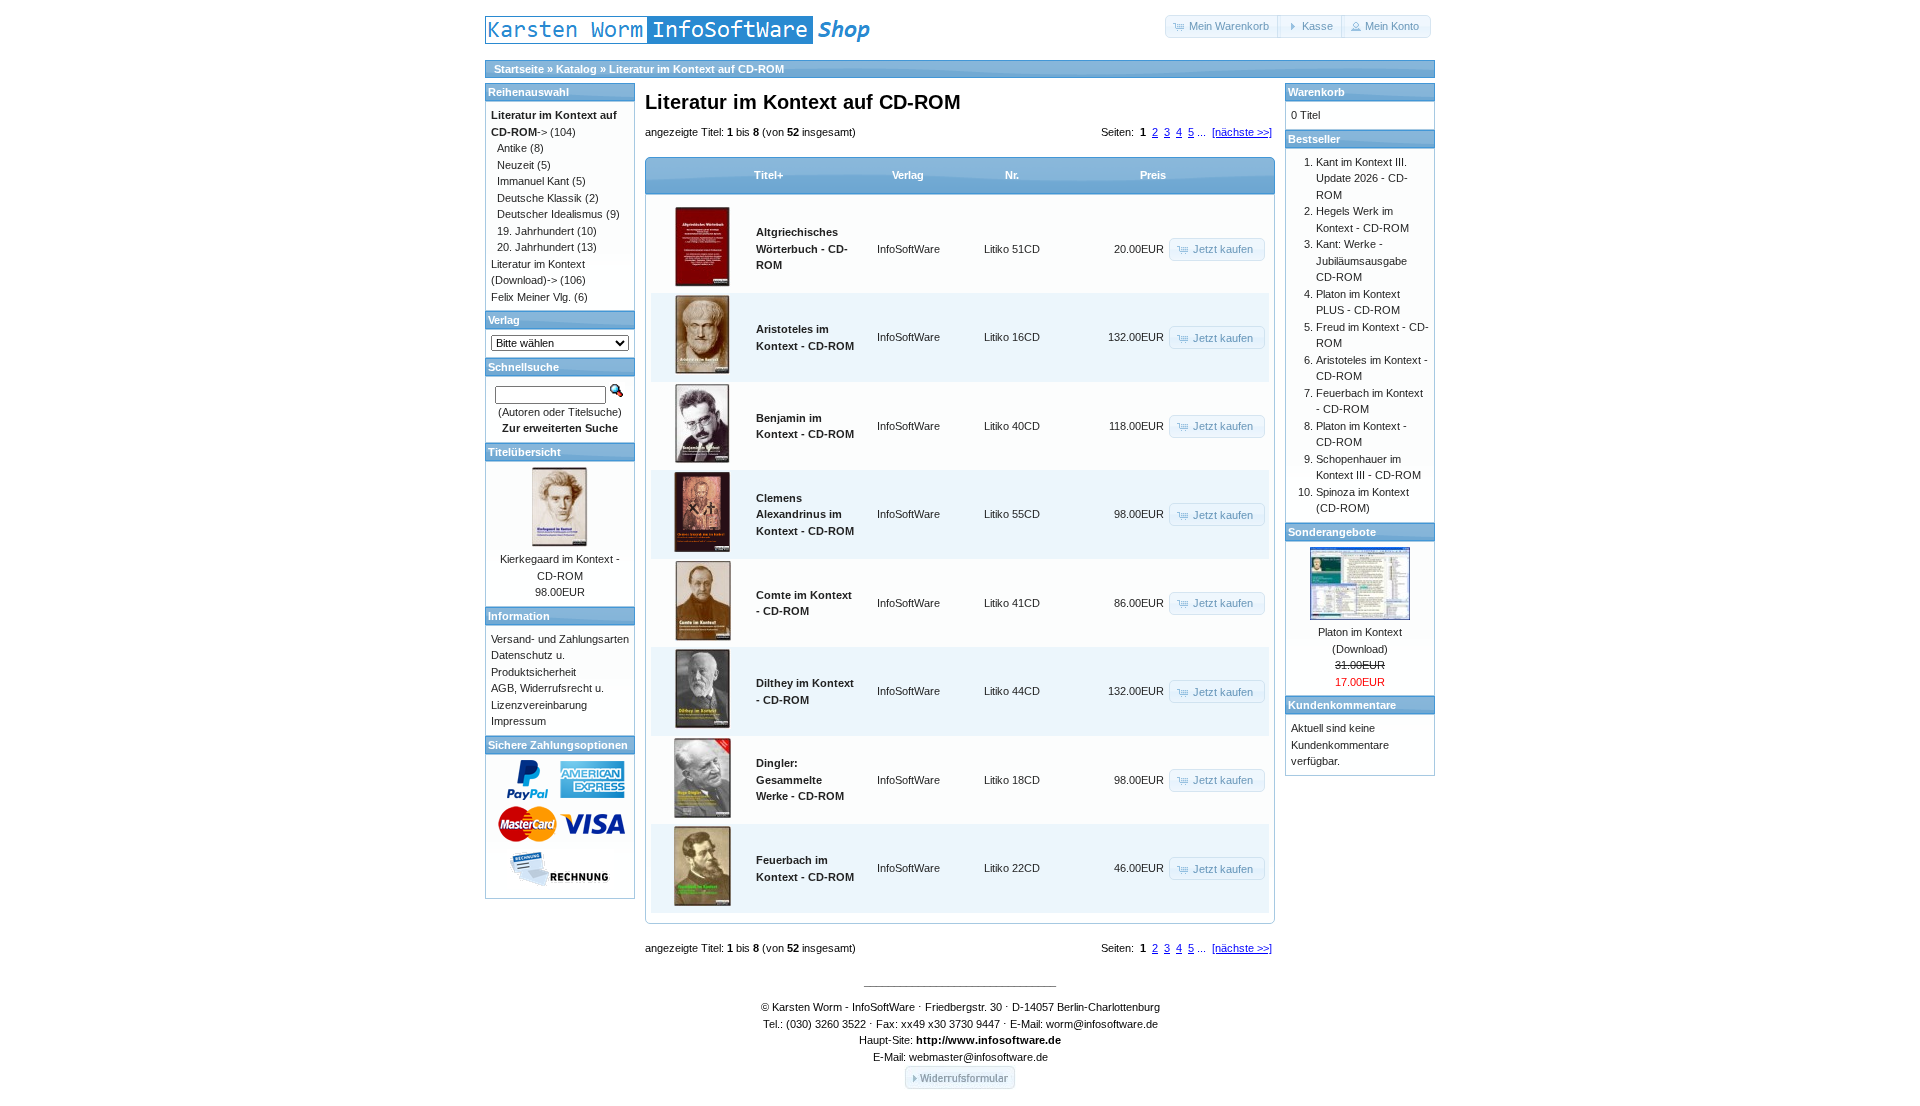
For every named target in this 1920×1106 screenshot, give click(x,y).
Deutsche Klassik (539, 198)
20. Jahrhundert (535, 247)
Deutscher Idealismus (550, 214)
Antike (512, 148)
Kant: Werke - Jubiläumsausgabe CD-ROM (1361, 260)
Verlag (908, 175)
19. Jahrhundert (535, 231)
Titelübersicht (524, 452)
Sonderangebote (1332, 532)
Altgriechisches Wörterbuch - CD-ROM (802, 248)
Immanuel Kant (533, 181)
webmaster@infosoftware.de (978, 1057)
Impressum (518, 721)
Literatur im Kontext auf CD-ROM (696, 69)
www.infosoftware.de (1004, 1040)
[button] (1223, 26)
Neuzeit (515, 165)
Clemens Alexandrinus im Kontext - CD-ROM (805, 514)
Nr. (1012, 175)
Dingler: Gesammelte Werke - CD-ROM (800, 779)
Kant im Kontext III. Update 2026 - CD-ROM (1362, 178)
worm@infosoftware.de (1102, 1024)
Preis (1153, 175)
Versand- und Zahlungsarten (560, 639)
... (1201, 132)
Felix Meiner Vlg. (531, 297)
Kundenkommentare (1342, 705)
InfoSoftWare (908, 249)
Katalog (576, 69)
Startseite (519, 69)
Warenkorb (1316, 92)
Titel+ (768, 175)
